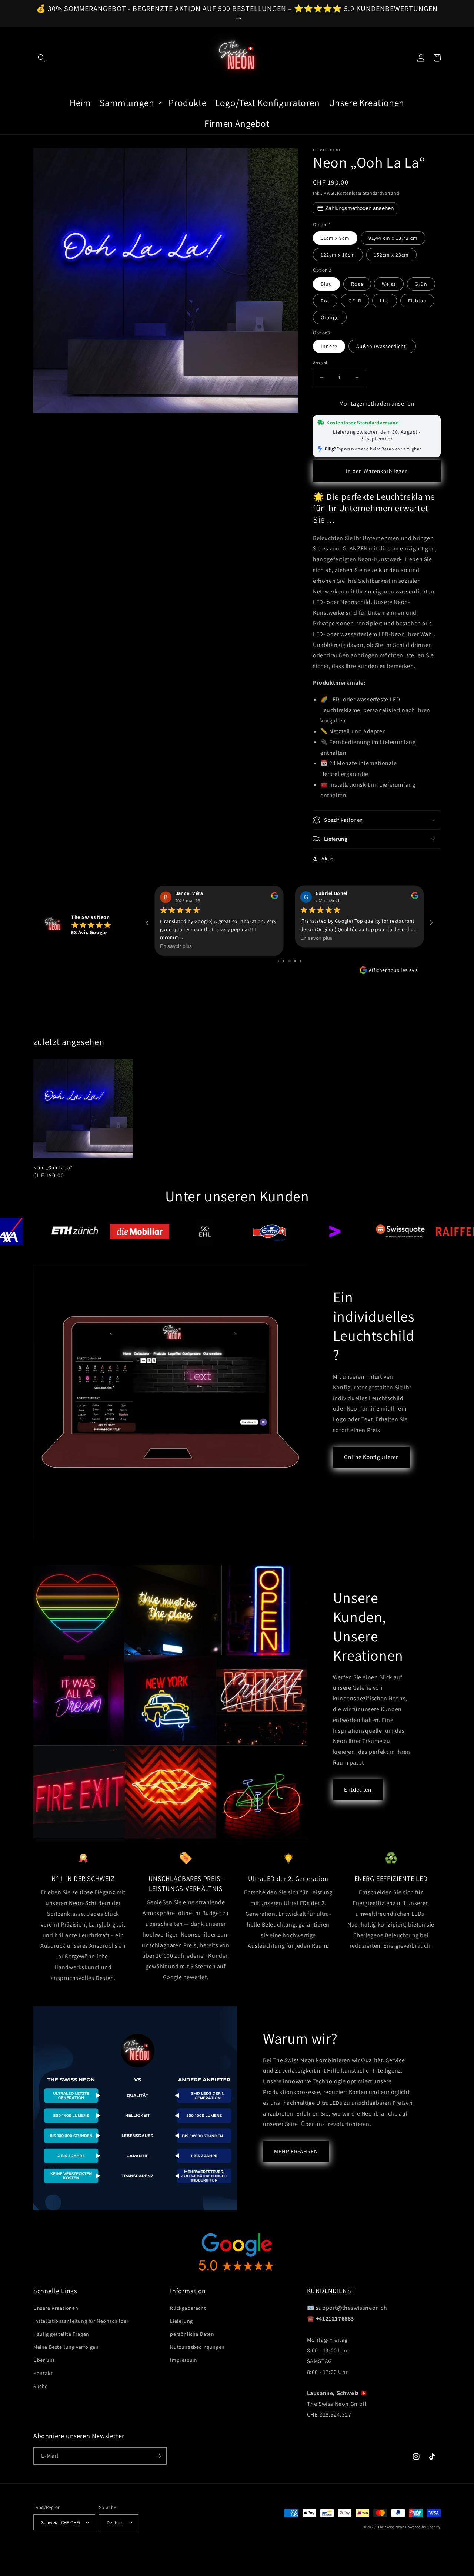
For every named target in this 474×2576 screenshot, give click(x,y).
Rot (325, 301)
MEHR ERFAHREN (296, 2151)
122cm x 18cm (338, 255)
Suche (41, 2386)
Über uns (44, 2360)
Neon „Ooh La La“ (53, 1168)
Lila (385, 301)
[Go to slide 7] (295, 961)
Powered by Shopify (423, 2527)
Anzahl (320, 363)
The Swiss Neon (391, 2527)
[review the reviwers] (275, 897)
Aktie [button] (328, 859)
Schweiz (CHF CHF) (61, 2522)
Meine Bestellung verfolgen (66, 2347)
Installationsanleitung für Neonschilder (81, 2321)
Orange (330, 317)
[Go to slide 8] (301, 961)
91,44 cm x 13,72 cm (393, 238)
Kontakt (43, 2373)
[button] (41, 58)
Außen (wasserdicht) (382, 346)
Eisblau (417, 301)
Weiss (389, 284)
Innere (329, 346)
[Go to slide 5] (283, 961)
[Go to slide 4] (278, 961)
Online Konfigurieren (372, 1457)
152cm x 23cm (391, 255)
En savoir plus (176, 938)
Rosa (357, 284)
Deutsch (115, 2522)
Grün (421, 284)
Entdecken (358, 1790)
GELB (355, 301)
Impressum (183, 2360)
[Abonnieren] (158, 2456)
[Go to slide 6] (289, 961)
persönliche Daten (192, 2334)
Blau (326, 284)
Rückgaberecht (188, 2308)
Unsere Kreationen (56, 2308)
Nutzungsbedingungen (197, 2347)
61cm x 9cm (335, 238)
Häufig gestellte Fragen (61, 2334)
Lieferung (181, 2321)
